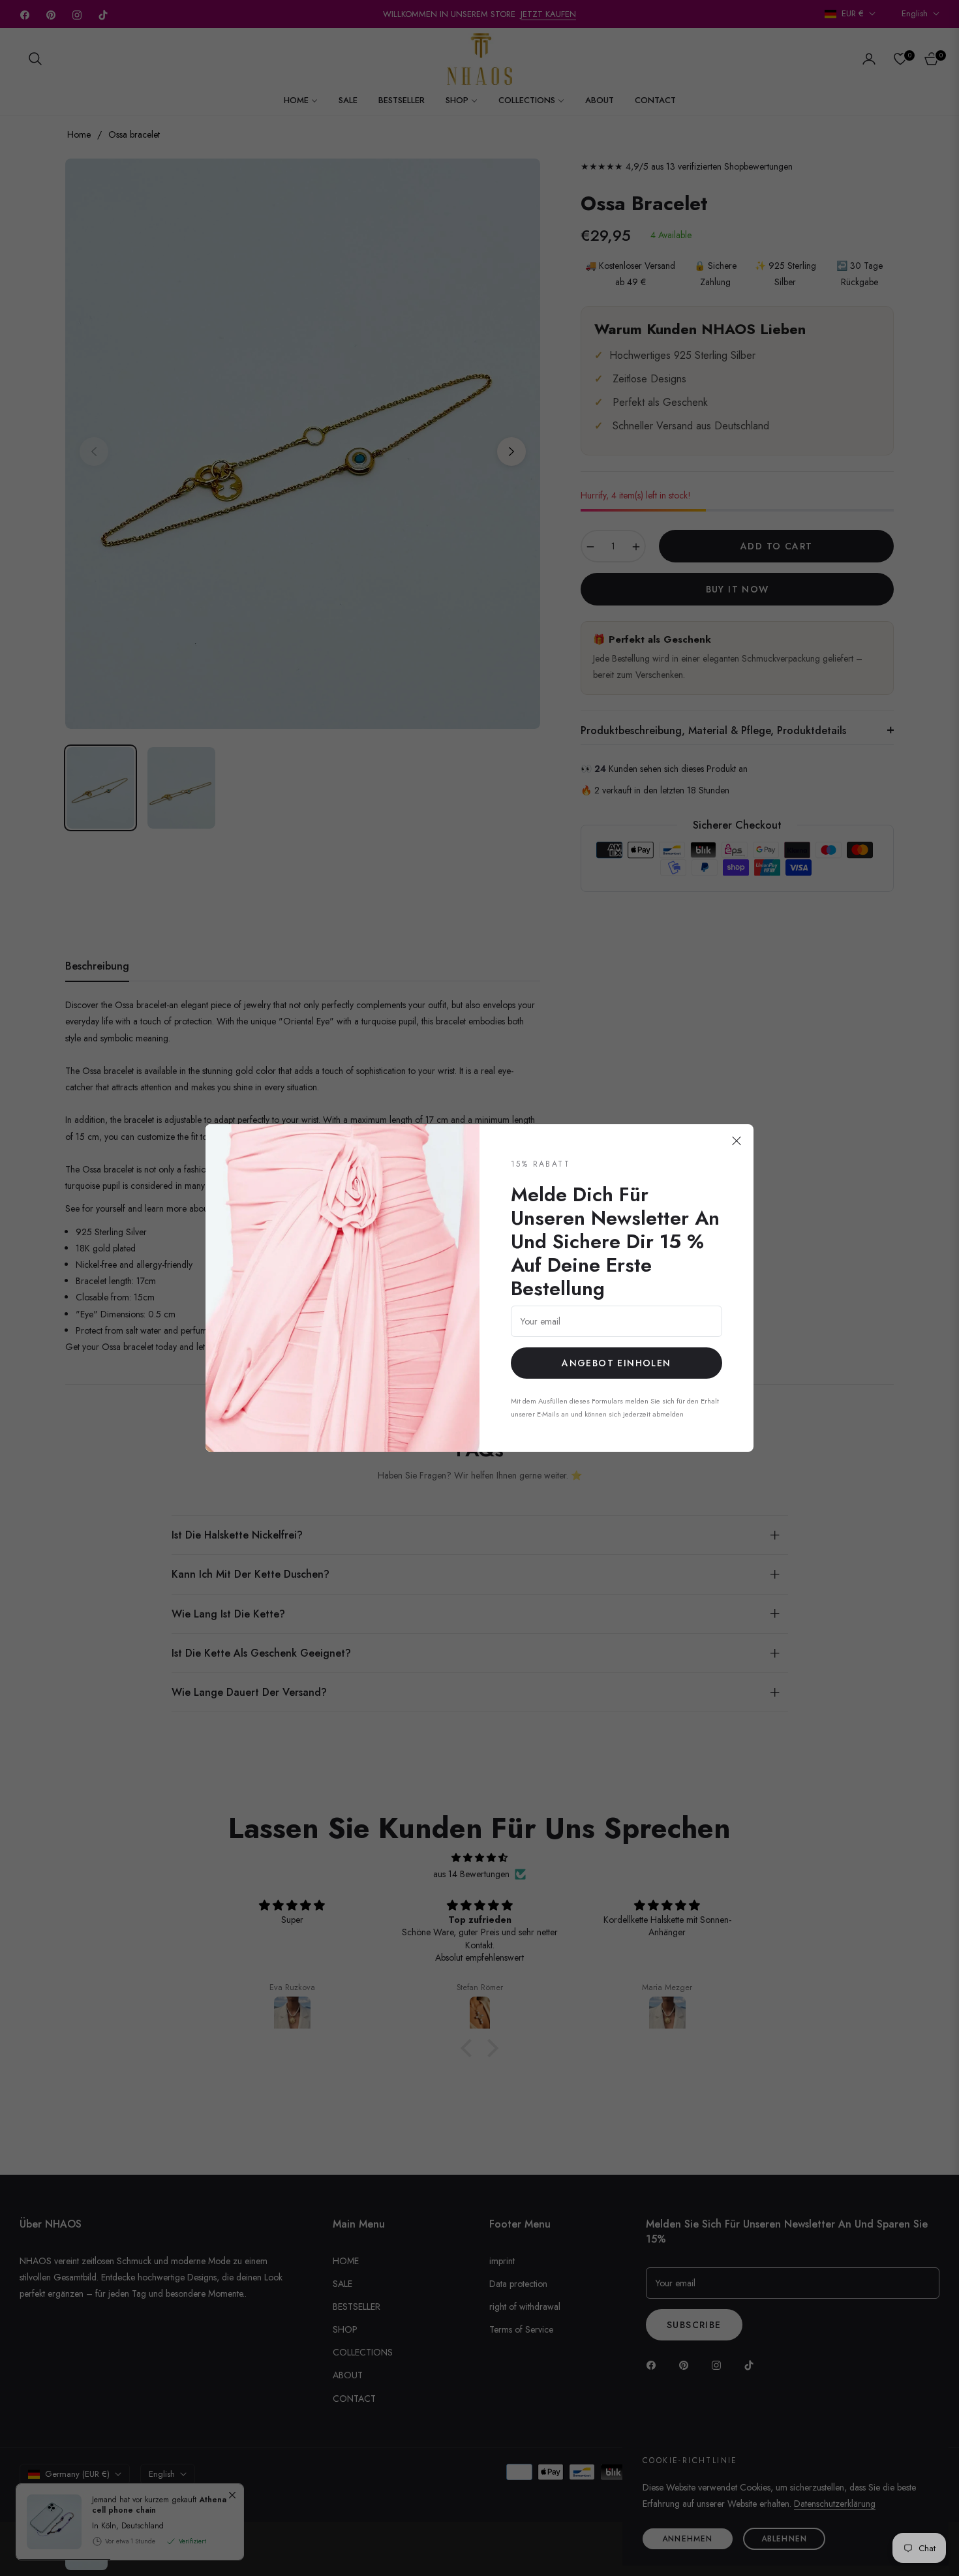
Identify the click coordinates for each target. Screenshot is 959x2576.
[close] (737, 1141)
